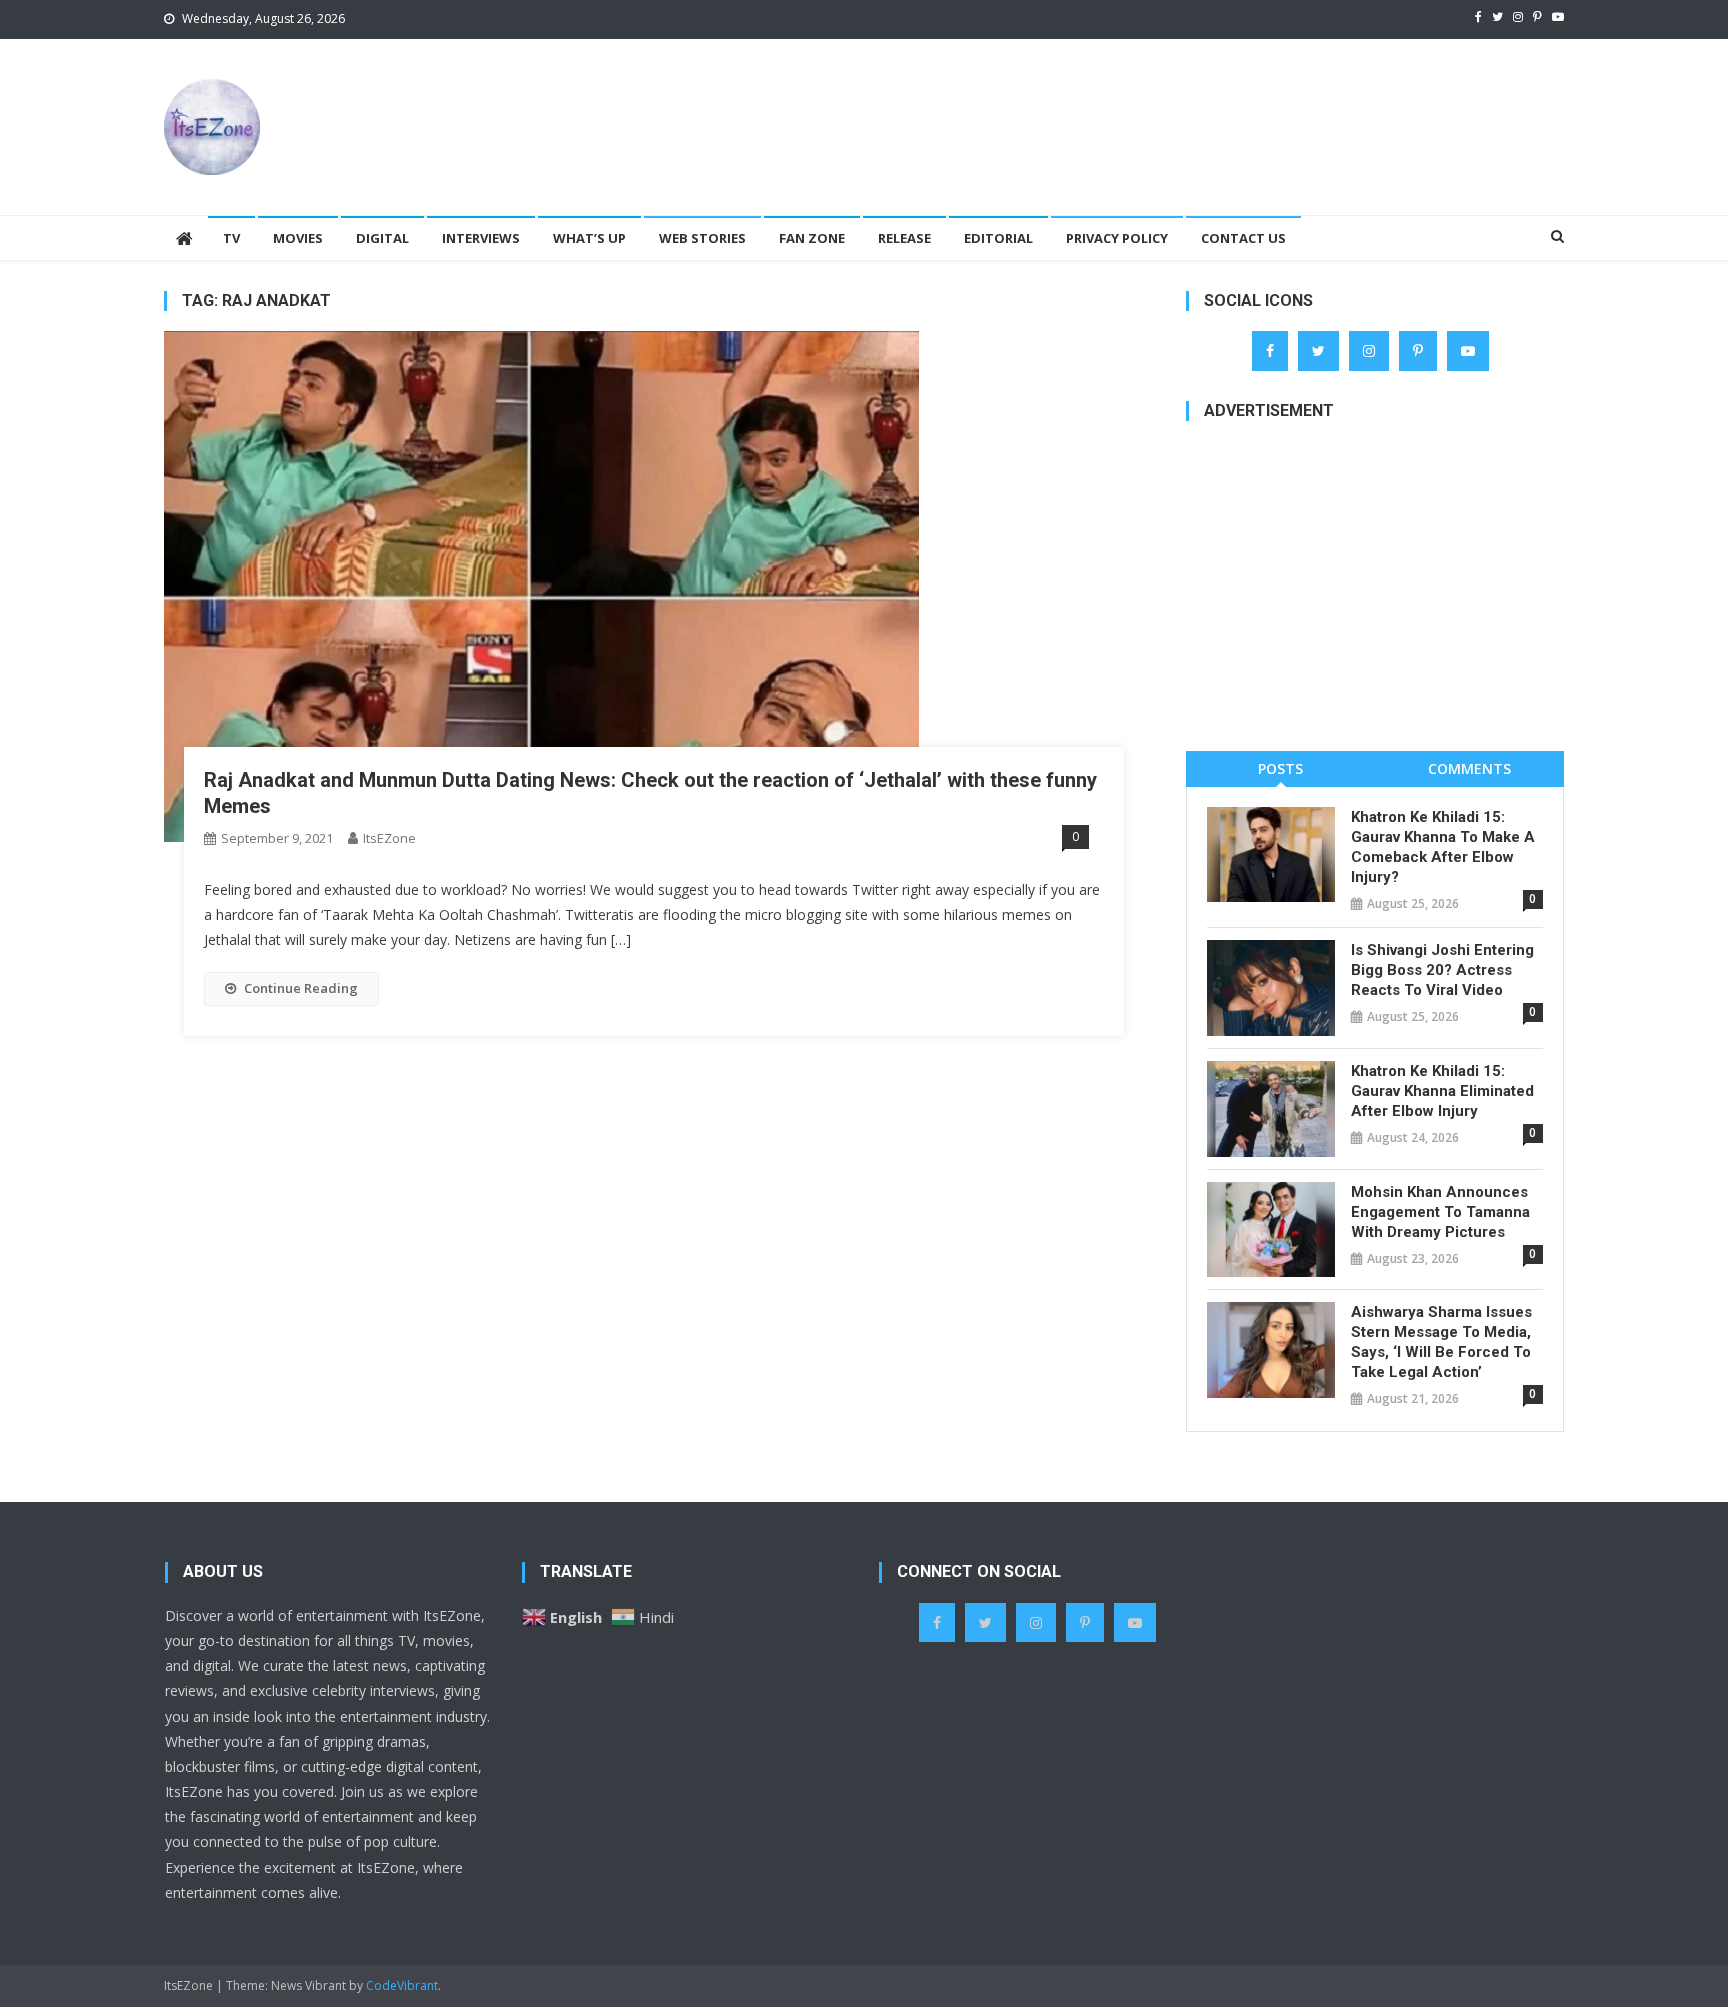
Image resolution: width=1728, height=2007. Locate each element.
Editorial (998, 238)
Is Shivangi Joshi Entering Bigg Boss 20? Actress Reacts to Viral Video (1442, 970)
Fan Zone (812, 238)
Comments (1469, 768)
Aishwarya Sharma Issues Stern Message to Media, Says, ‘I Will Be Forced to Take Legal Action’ (1441, 1342)
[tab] (1280, 768)
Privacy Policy (1117, 238)
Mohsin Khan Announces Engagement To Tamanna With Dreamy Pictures (1440, 1212)
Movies (298, 238)
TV (231, 238)
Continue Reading (301, 988)
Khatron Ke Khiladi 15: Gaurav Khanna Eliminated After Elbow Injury (1442, 1091)
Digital (382, 238)
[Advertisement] (1200, 104)
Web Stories (702, 238)
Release (904, 238)
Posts (1280, 768)
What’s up (589, 238)
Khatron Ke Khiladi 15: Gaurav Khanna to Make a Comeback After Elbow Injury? (1443, 847)
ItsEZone (389, 838)
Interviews (481, 238)
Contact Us (1243, 238)
